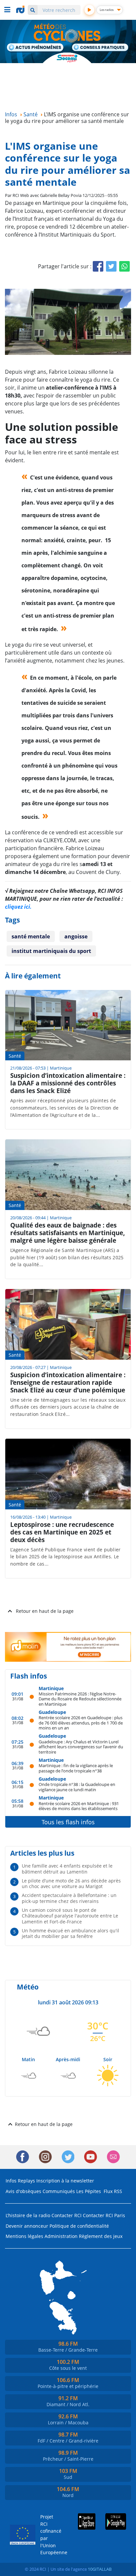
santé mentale (31, 936)
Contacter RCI (67, 2215)
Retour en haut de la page (45, 1611)
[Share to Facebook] (98, 266)
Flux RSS (113, 2191)
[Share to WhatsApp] (124, 266)
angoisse (76, 936)
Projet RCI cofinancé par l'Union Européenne (49, 2535)
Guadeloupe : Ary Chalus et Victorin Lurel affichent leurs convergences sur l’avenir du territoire (81, 1747)
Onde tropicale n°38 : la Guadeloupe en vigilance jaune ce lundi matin (77, 1787)
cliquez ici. (18, 907)
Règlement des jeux (101, 2236)
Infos (11, 2181)
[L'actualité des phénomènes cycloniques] (35, 48)
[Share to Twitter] (111, 266)
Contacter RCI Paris (104, 2215)
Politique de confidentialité (79, 2226)
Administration (61, 2236)
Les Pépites (89, 2191)
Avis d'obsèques (23, 2191)
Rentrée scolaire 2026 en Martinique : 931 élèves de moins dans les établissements (79, 1806)
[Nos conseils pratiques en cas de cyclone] (101, 48)
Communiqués (59, 2191)
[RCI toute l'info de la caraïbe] (21, 10)
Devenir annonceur (27, 2226)
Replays (26, 2181)
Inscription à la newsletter (65, 2181)
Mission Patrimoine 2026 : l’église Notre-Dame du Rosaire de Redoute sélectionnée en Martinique (80, 1699)
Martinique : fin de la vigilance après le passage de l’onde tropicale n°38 (76, 1768)
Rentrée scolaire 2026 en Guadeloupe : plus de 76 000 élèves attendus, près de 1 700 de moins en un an (81, 1723)
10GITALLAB (100, 2569)
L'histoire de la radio (28, 2215)
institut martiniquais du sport (51, 951)
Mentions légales (24, 2236)
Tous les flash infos (68, 1822)
